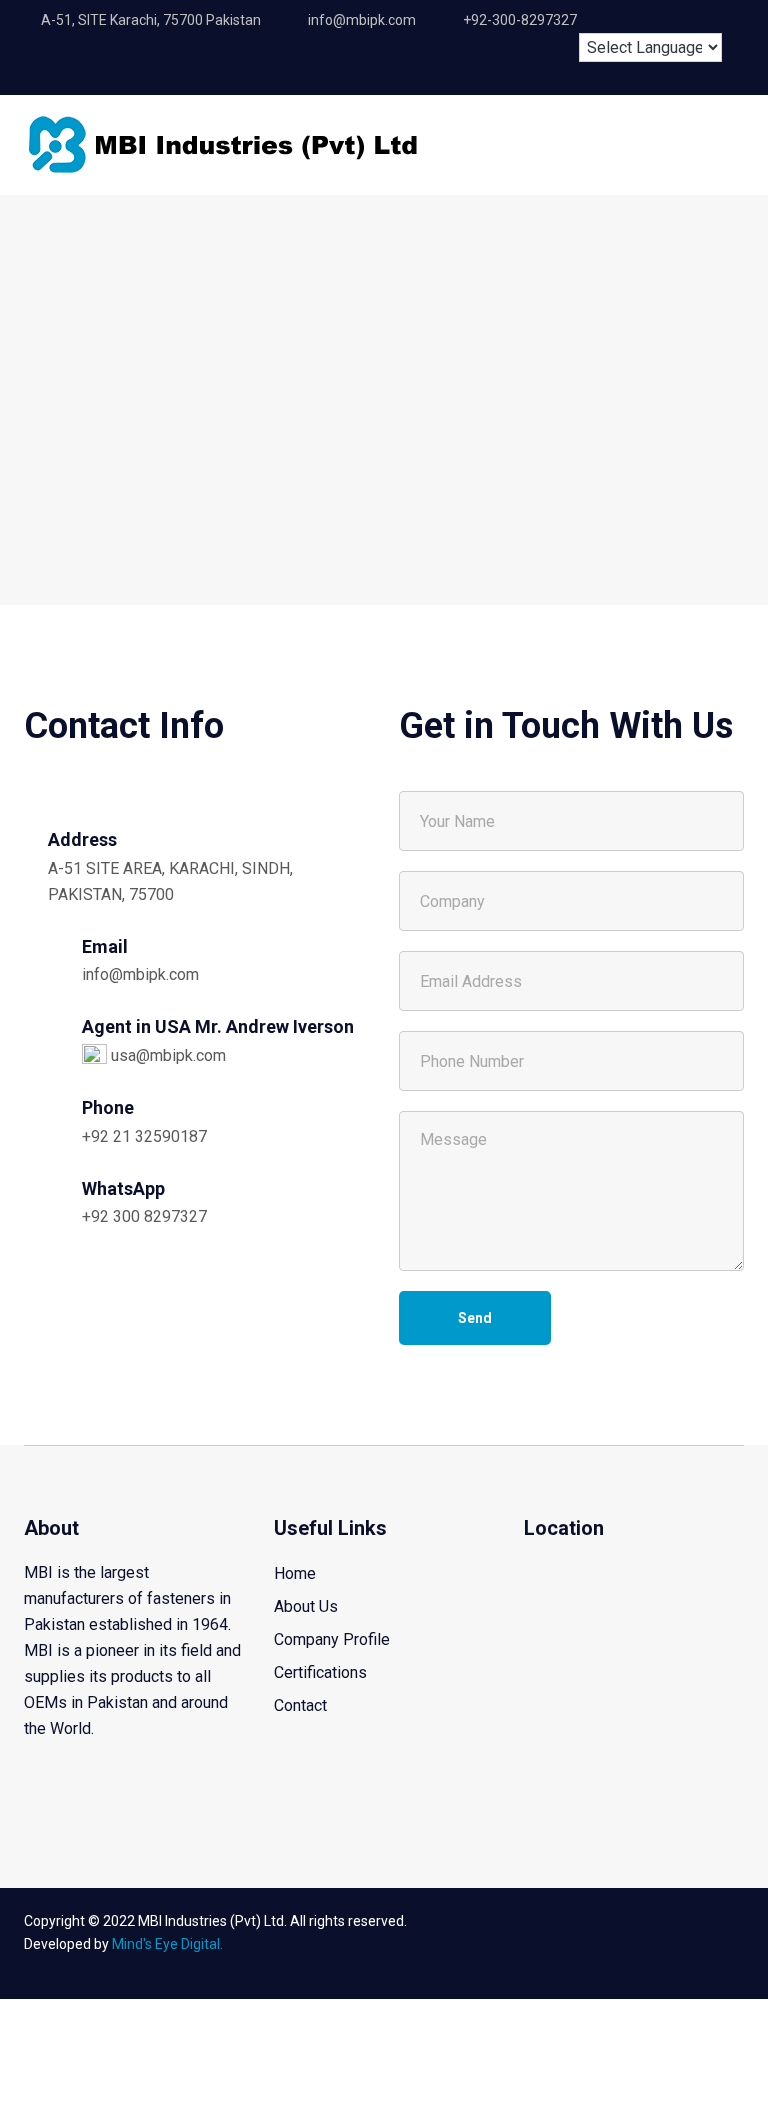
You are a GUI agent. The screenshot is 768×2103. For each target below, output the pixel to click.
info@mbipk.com (140, 974)
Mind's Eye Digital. (167, 1944)
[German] (678, 17)
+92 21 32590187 (144, 1136)
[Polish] (715, 17)
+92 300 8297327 (144, 1216)
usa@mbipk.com (166, 1055)
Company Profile (332, 1639)
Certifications (320, 1672)
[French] (641, 17)
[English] (604, 17)
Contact (300, 1705)
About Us (306, 1606)
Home (295, 1573)
